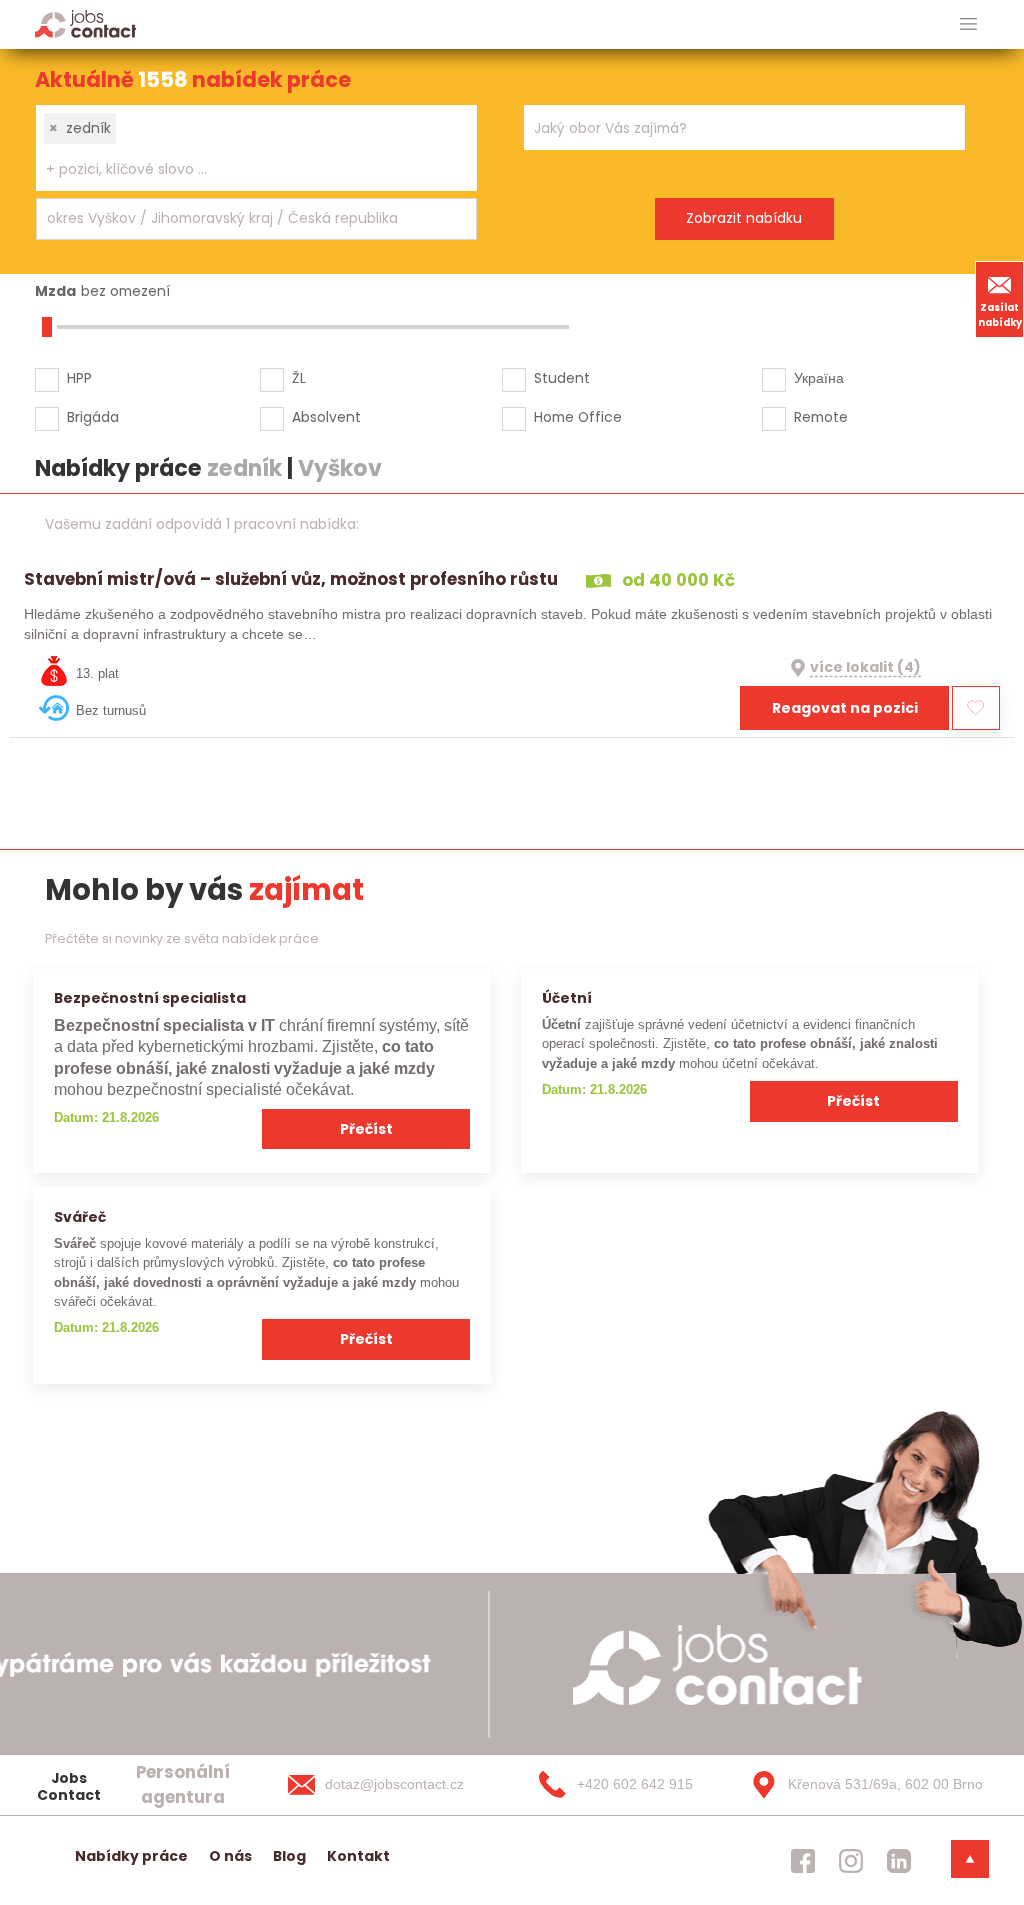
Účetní (567, 998)
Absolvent (326, 417)
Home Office (578, 417)
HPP (79, 378)
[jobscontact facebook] (803, 1861)
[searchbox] (244, 169)
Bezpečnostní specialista (150, 998)
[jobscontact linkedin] (899, 1861)
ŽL (299, 378)
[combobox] (256, 148)
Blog (289, 1856)
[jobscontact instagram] (851, 1861)
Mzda (55, 291)
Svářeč (80, 1217)
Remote (821, 417)
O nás (230, 1856)
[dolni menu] (970, 1859)
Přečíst (366, 1129)
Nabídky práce (131, 1856)
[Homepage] (85, 23)
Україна (819, 378)
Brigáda (93, 417)
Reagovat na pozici (845, 708)
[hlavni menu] (968, 24)
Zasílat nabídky (1000, 315)
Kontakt (358, 1856)
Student (562, 378)
